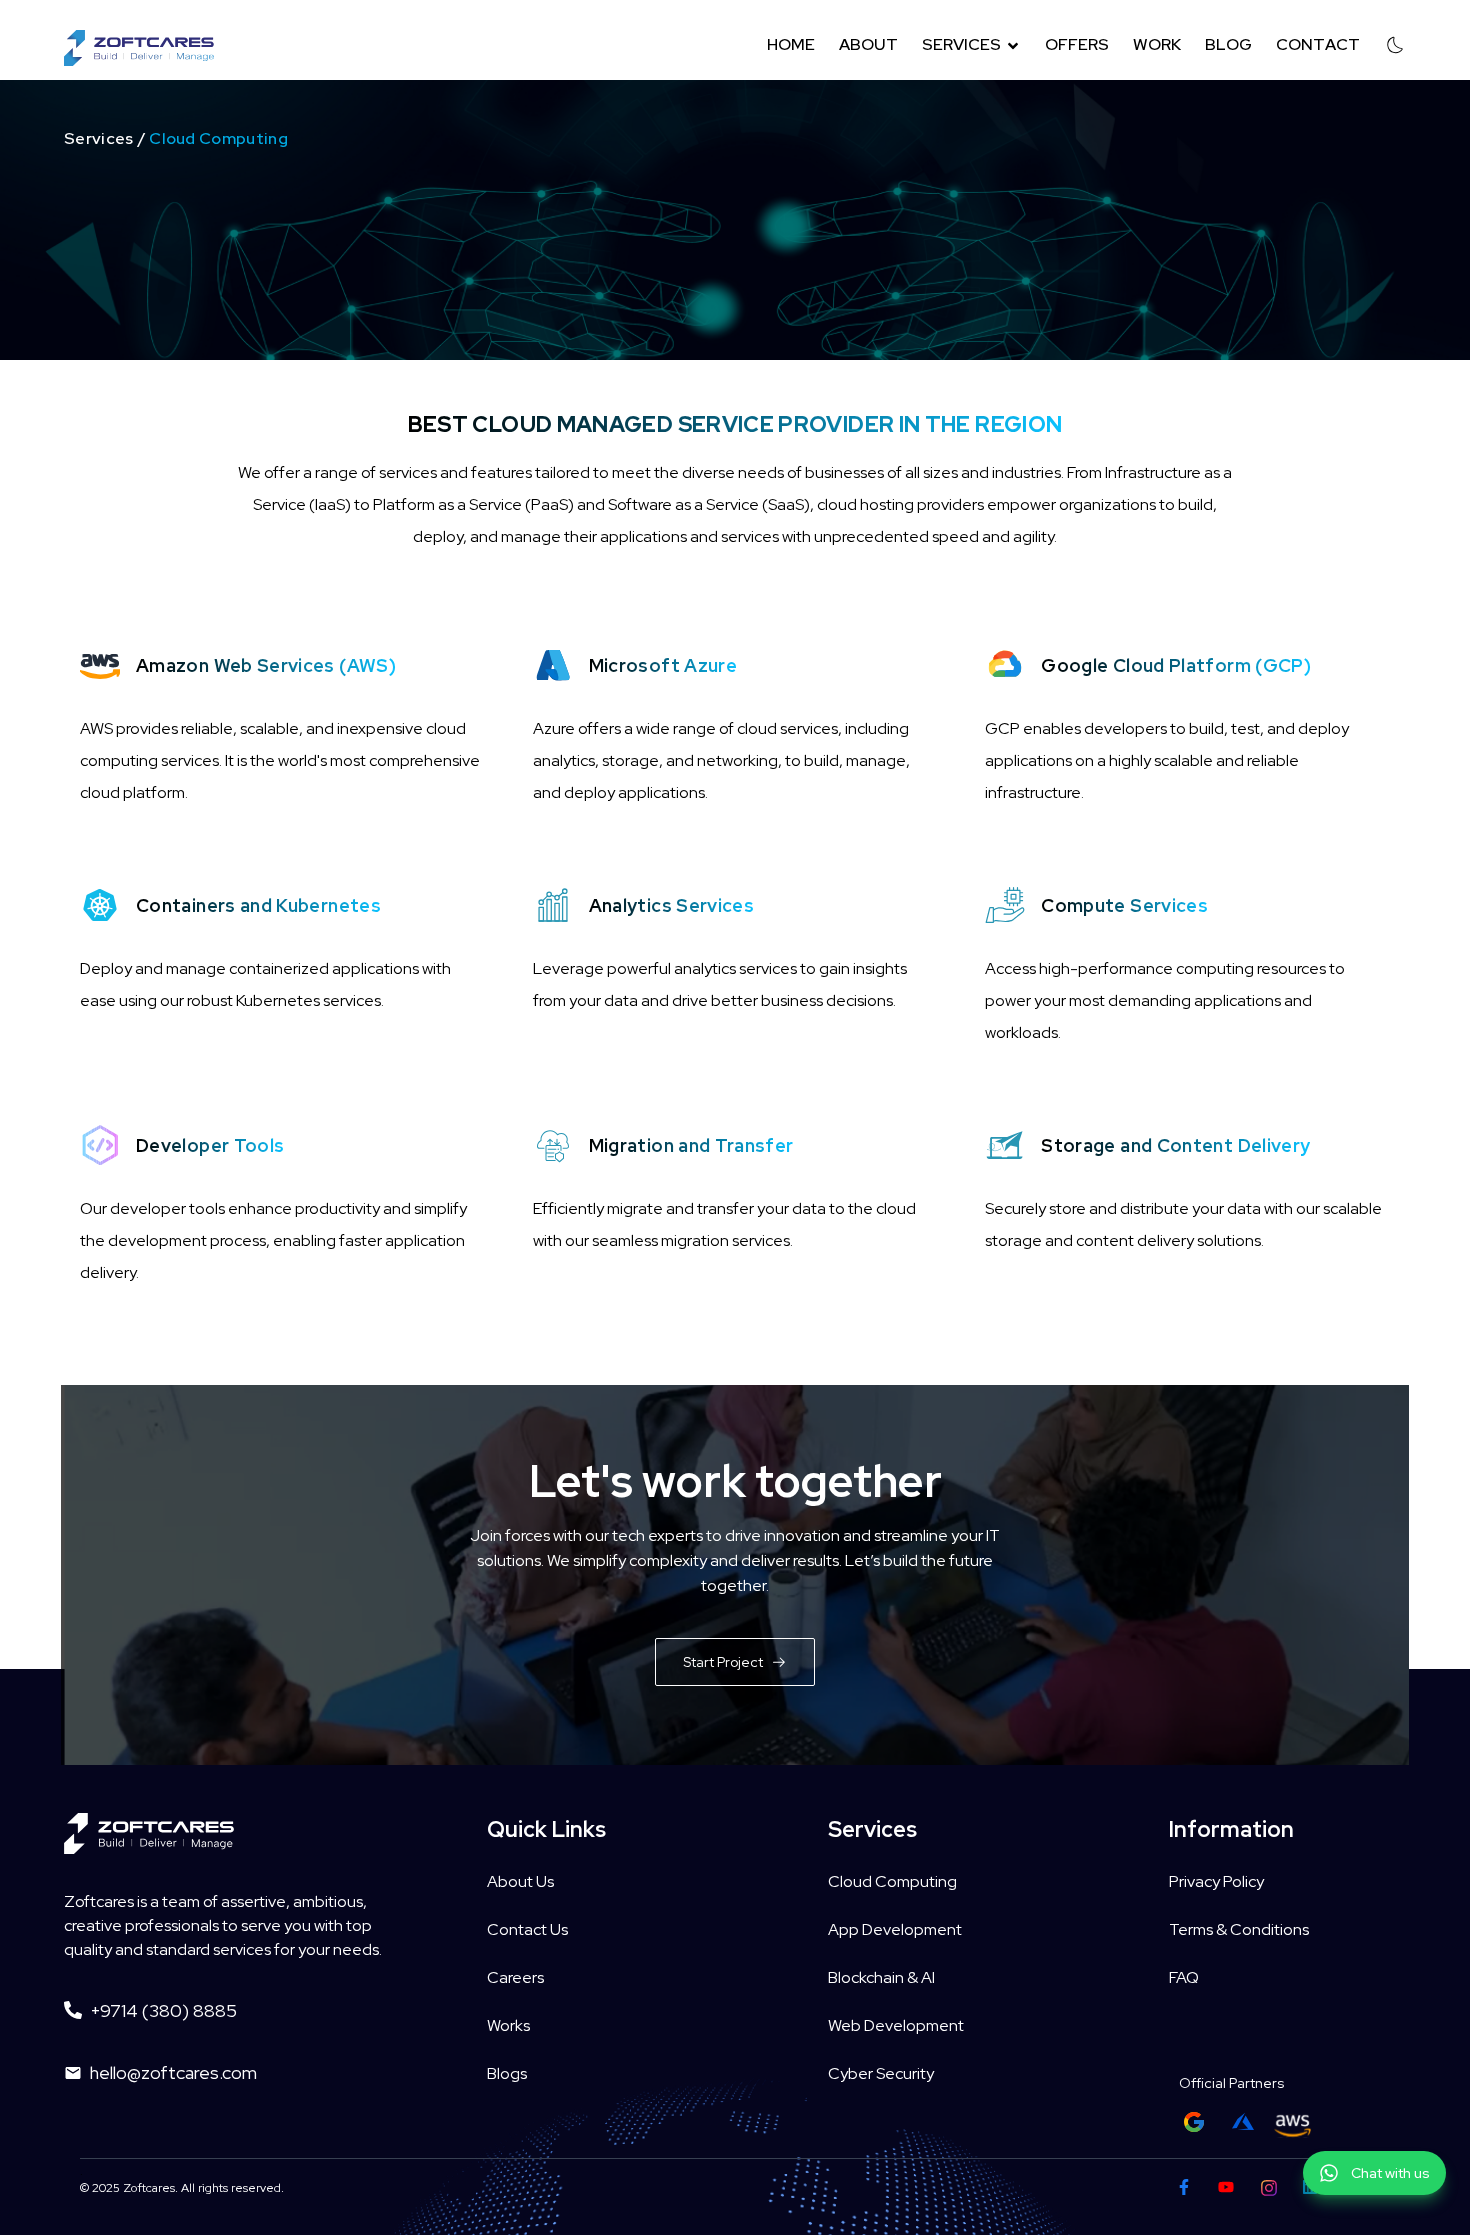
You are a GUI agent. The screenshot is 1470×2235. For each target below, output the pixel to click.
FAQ (1184, 1977)
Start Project (723, 1662)
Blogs (507, 2073)
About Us (520, 1881)
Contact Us (527, 1929)
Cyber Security (881, 2073)
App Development (895, 1929)
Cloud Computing (892, 1881)
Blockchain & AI (881, 1977)
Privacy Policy (1216, 1881)
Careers (515, 1977)
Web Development (896, 2025)
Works (508, 2025)
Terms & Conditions (1239, 1929)
